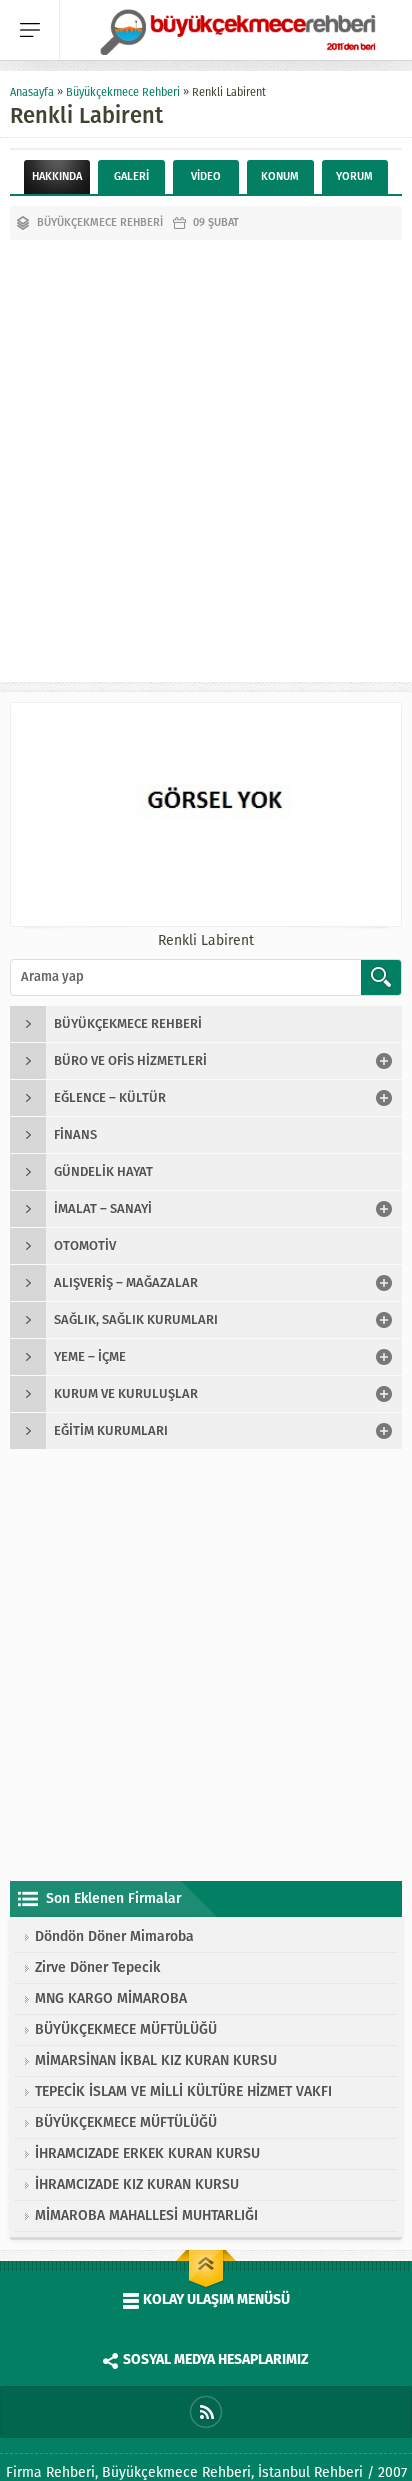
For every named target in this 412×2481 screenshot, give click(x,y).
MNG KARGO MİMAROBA (111, 1998)
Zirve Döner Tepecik (97, 1967)
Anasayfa (32, 92)
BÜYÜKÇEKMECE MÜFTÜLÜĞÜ (126, 2029)
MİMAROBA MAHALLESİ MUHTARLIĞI (146, 2215)
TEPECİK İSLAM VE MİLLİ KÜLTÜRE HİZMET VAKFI (183, 2091)
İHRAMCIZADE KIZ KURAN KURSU (137, 2184)
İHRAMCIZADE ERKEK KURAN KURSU (147, 2153)
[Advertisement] (206, 456)
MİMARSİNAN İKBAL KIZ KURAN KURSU (156, 2060)
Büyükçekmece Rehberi (123, 92)
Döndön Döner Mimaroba (114, 1936)
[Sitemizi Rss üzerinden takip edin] (206, 2412)
